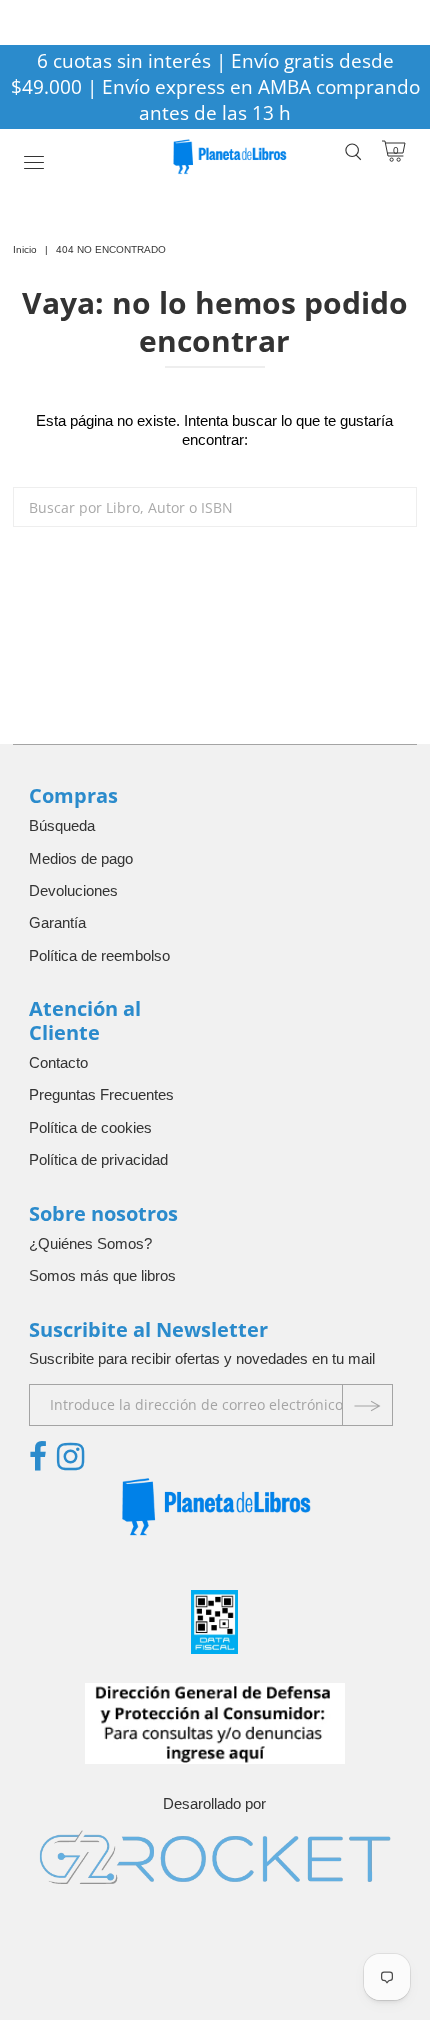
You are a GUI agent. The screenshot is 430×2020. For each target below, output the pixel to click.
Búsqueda (62, 825)
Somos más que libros (102, 1275)
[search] (215, 507)
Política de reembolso (99, 955)
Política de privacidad (98, 1159)
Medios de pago (81, 858)
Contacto (58, 1062)
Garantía (57, 922)
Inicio (25, 249)
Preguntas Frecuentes (101, 1094)
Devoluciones (73, 890)
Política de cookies (90, 1127)
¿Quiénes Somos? (90, 1243)
